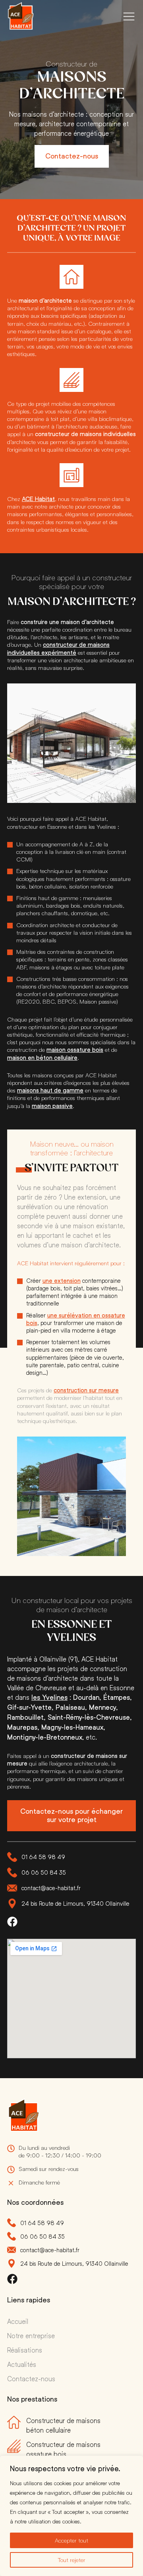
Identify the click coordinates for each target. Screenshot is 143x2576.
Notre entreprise (31, 2335)
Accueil (18, 2321)
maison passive (52, 1106)
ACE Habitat (38, 499)
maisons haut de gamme (50, 1090)
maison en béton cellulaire (42, 1058)
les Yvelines (49, 1697)
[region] (71, 2516)
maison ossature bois (75, 1050)
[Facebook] (12, 1922)
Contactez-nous (31, 2378)
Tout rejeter (72, 2560)
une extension (62, 1281)
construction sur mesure (86, 1390)
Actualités (22, 2364)
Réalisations (25, 2350)
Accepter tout (71, 2540)
